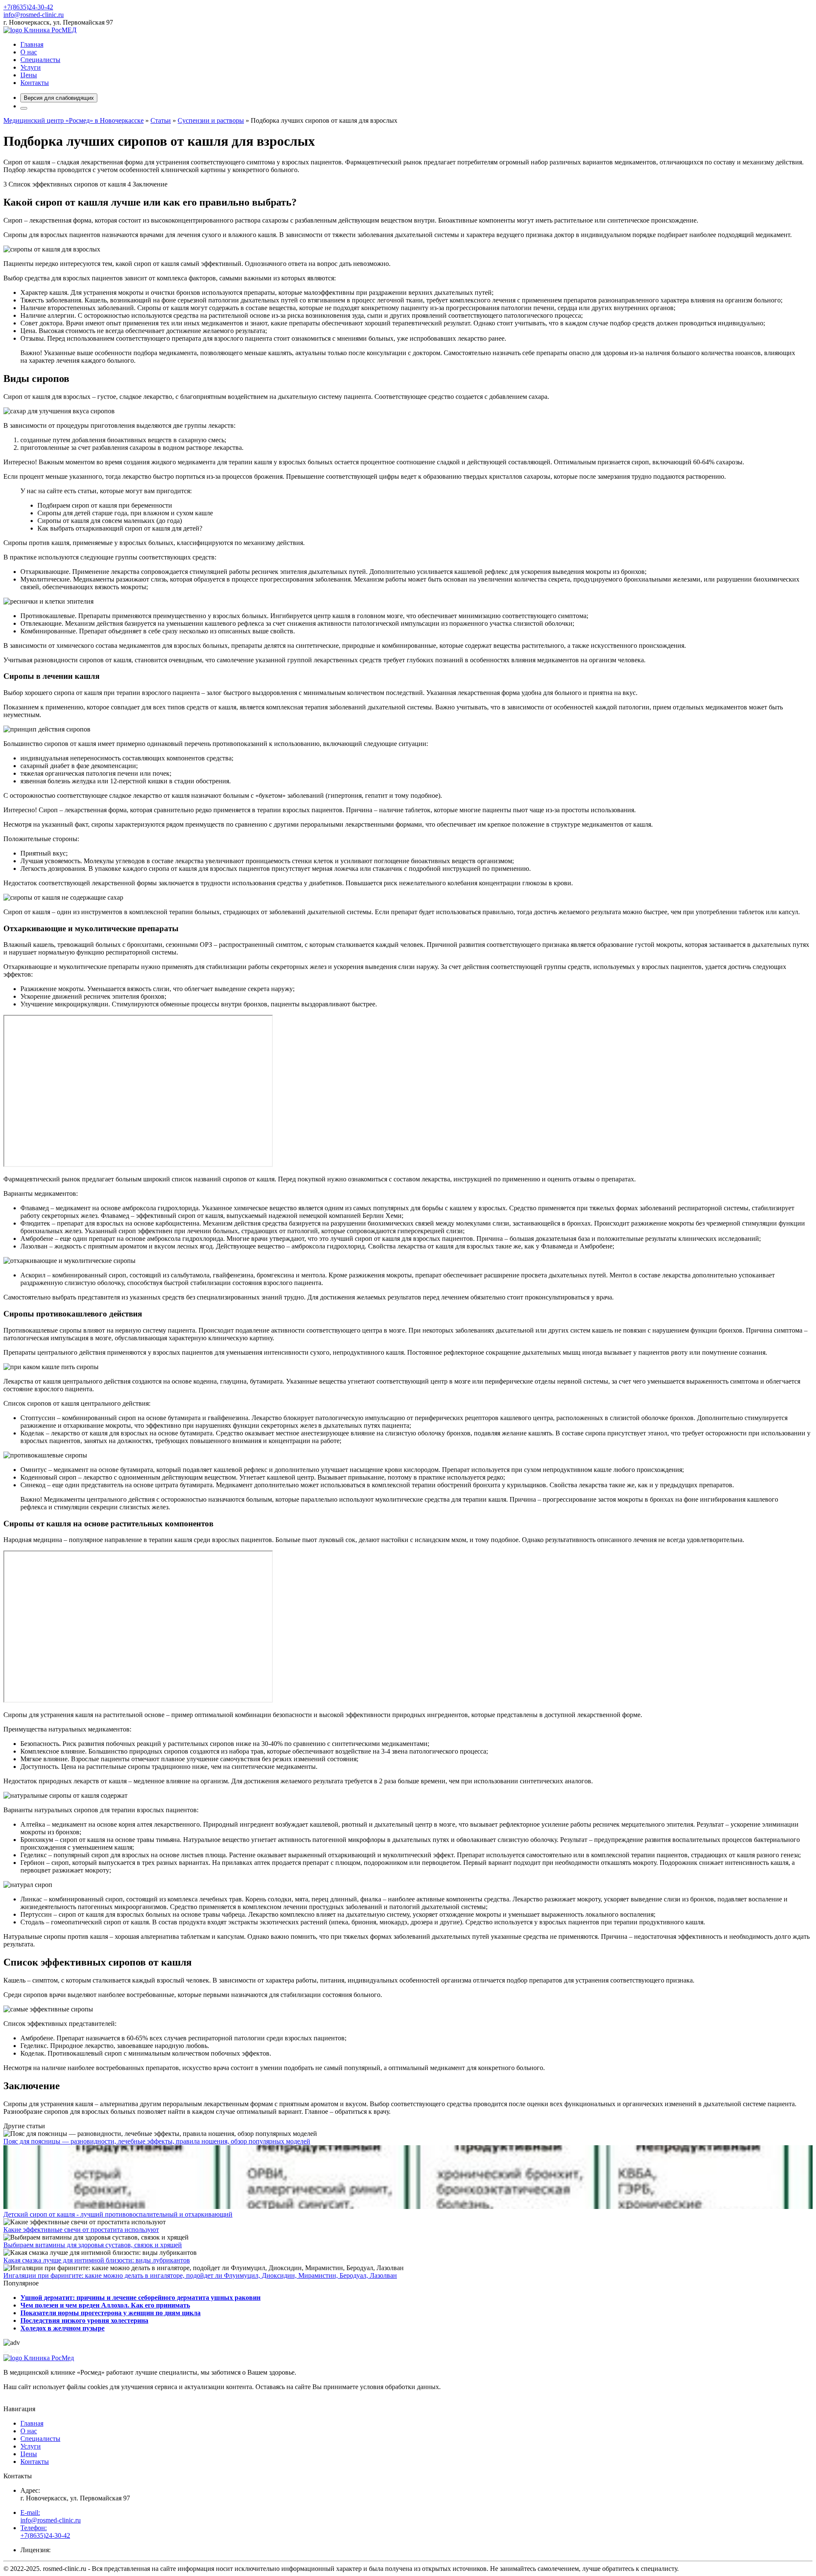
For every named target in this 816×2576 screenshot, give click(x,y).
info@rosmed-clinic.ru (34, 15)
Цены (29, 75)
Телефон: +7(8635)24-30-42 (45, 2532)
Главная (32, 44)
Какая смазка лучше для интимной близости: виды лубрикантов (97, 2260)
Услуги (31, 67)
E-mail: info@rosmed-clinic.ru (51, 2516)
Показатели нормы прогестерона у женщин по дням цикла (110, 2313)
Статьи (161, 120)
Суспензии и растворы (211, 120)
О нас (29, 52)
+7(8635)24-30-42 (28, 7)
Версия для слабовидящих (59, 98)
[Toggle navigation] (24, 108)
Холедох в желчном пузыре (62, 2328)
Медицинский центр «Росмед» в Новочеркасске (74, 120)
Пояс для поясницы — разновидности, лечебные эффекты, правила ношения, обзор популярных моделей (157, 2141)
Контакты (35, 83)
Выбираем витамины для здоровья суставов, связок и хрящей (93, 2245)
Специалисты (40, 60)
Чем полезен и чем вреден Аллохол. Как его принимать (105, 2305)
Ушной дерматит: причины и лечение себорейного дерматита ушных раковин (140, 2298)
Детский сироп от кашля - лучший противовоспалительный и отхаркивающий (118, 2214)
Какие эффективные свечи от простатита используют (81, 2230)
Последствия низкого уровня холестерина (84, 2320)
